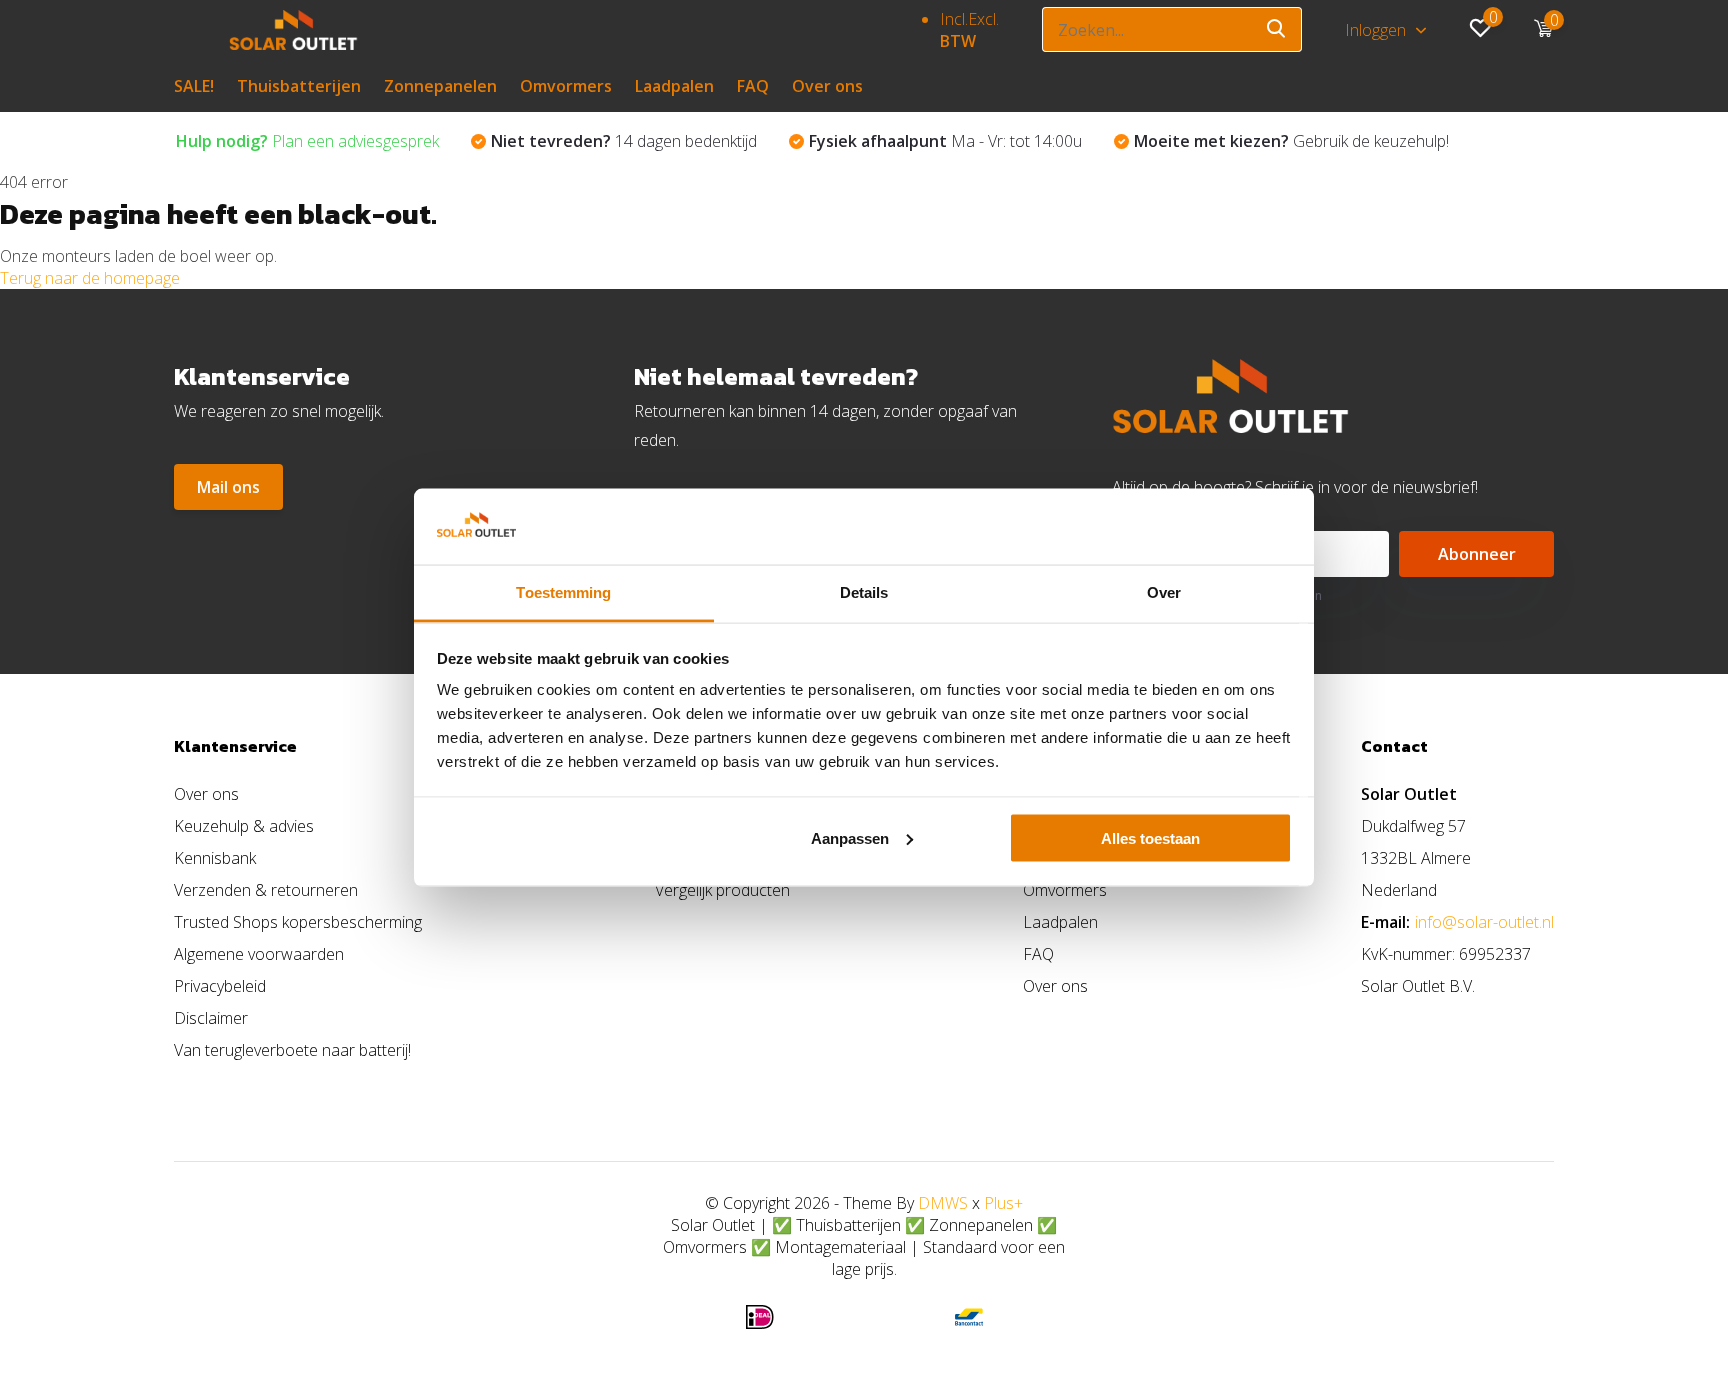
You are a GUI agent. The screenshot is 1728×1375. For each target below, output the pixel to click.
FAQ (753, 86)
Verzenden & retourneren (266, 890)
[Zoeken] (1277, 29)
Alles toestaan (1150, 837)
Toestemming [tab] (563, 592)
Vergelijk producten (722, 890)
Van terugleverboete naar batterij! (292, 1050)
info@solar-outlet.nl (1484, 922)
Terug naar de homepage (90, 278)
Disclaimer (211, 1018)
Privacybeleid (220, 986)
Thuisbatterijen (299, 86)
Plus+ (1003, 1203)
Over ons (827, 86)
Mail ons (228, 487)
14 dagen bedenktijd (624, 141)
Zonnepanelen (440, 86)
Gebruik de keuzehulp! (1291, 141)
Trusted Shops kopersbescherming (298, 922)
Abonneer (1477, 554)
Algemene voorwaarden (259, 954)
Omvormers (566, 86)
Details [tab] (864, 592)
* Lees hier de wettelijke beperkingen (1217, 595)
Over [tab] (1164, 592)
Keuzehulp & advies (244, 826)
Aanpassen (850, 837)
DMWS (943, 1203)
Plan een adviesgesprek (307, 141)
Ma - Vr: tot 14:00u (945, 141)
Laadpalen (674, 86)
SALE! (194, 86)
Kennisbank (215, 858)
